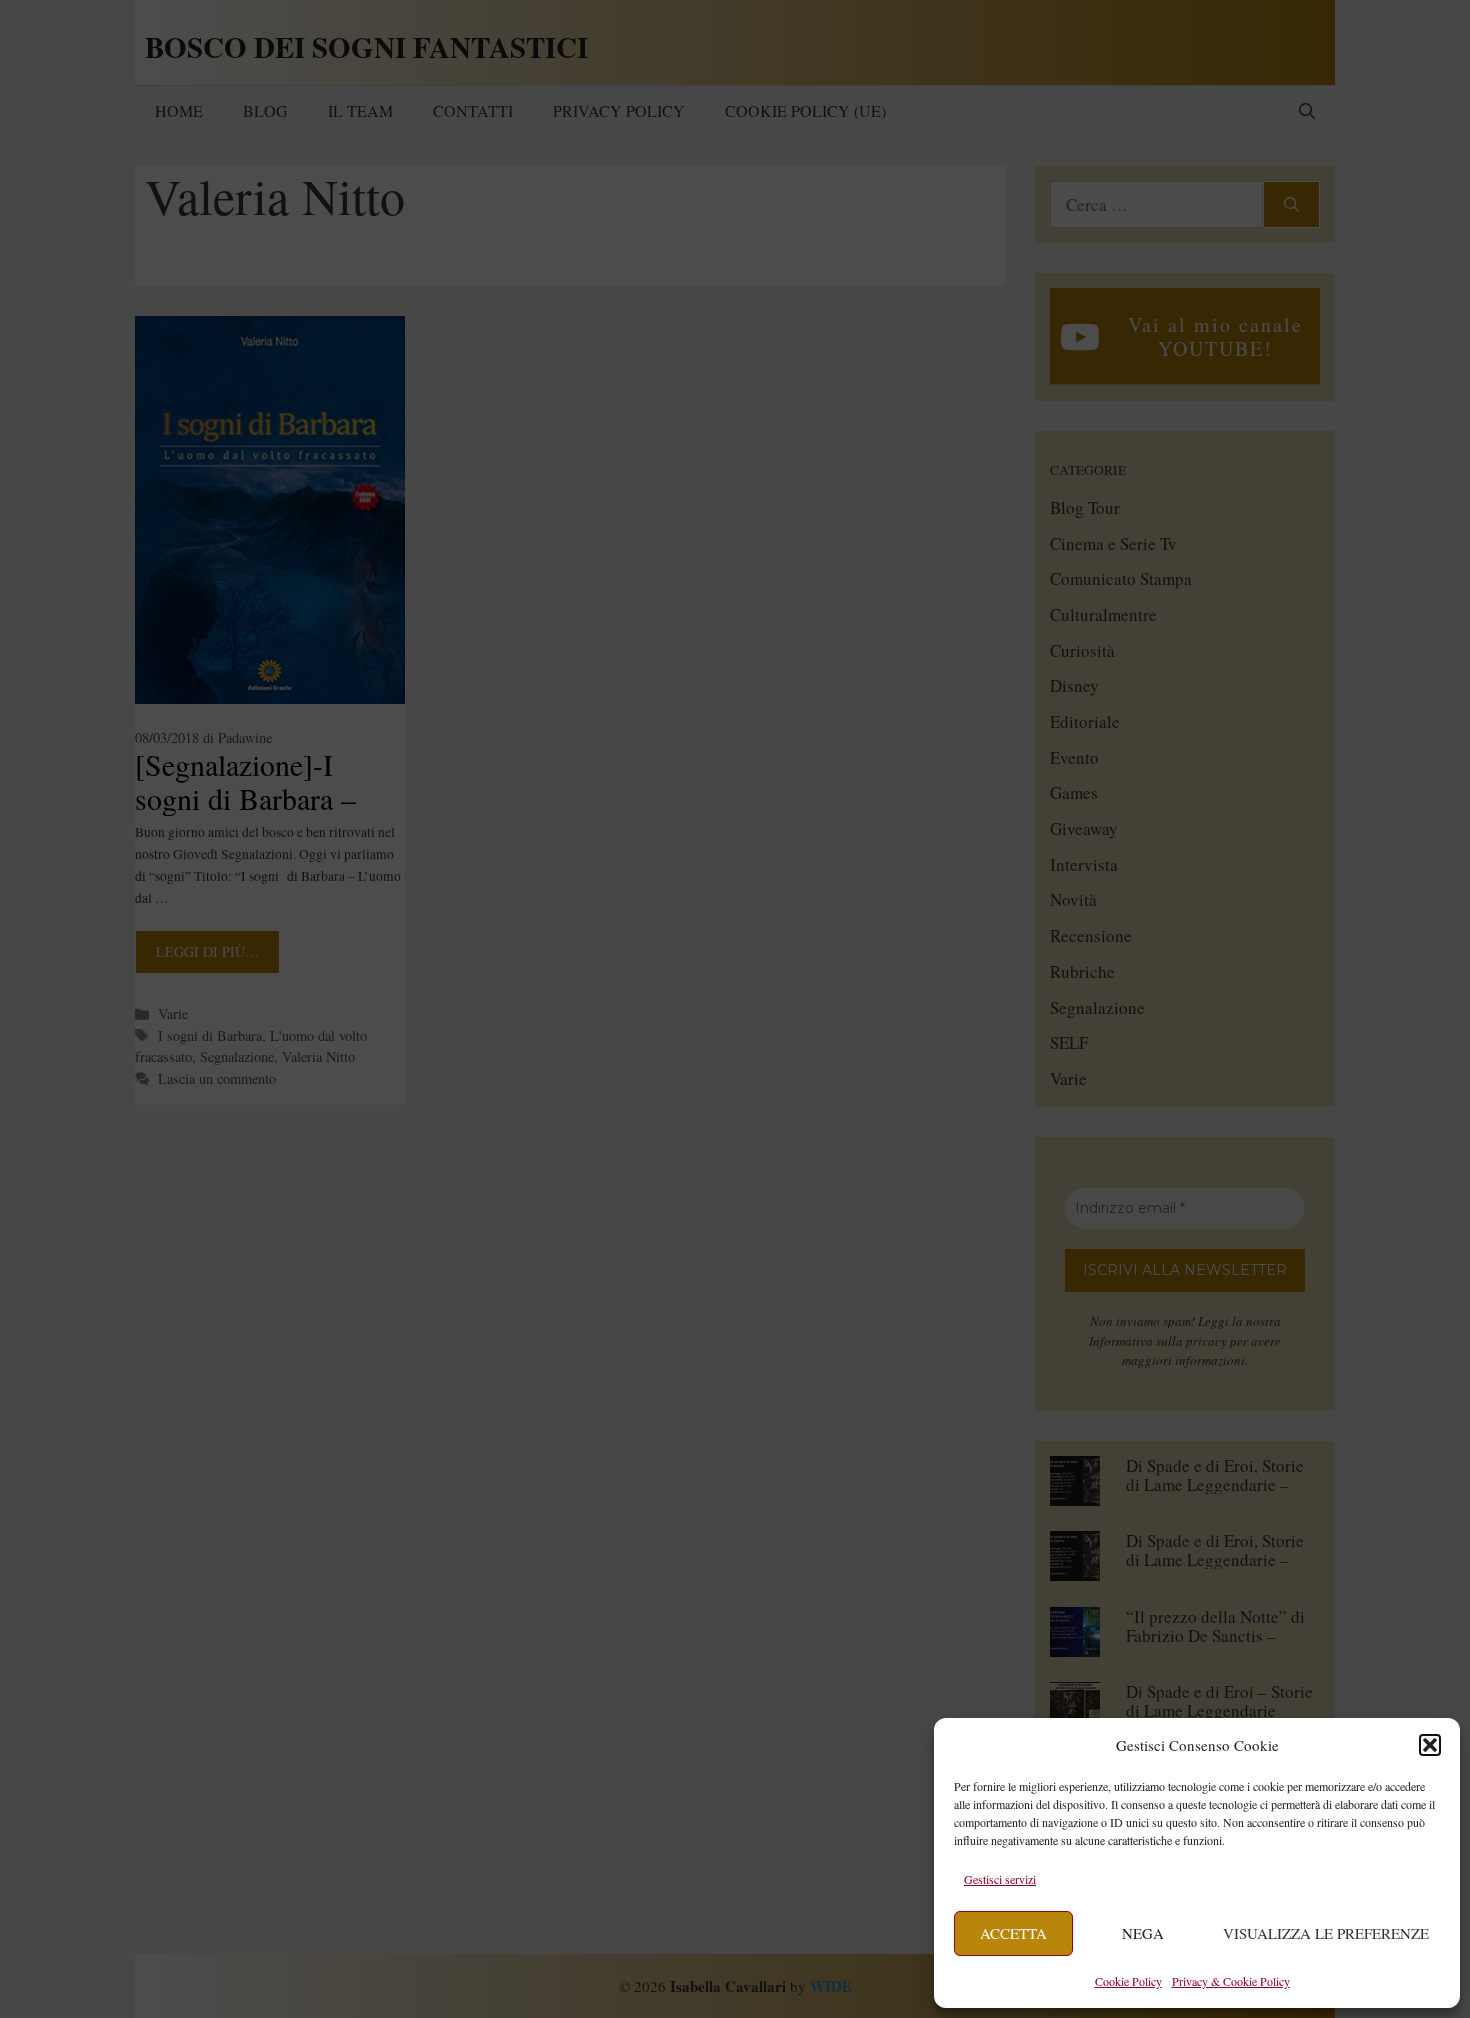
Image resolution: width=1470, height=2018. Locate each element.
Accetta (1013, 1933)
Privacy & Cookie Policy (1231, 1981)
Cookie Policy (1128, 1981)
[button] (1430, 1745)
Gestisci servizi (1000, 1879)
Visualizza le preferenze (1326, 1933)
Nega (1143, 1933)
